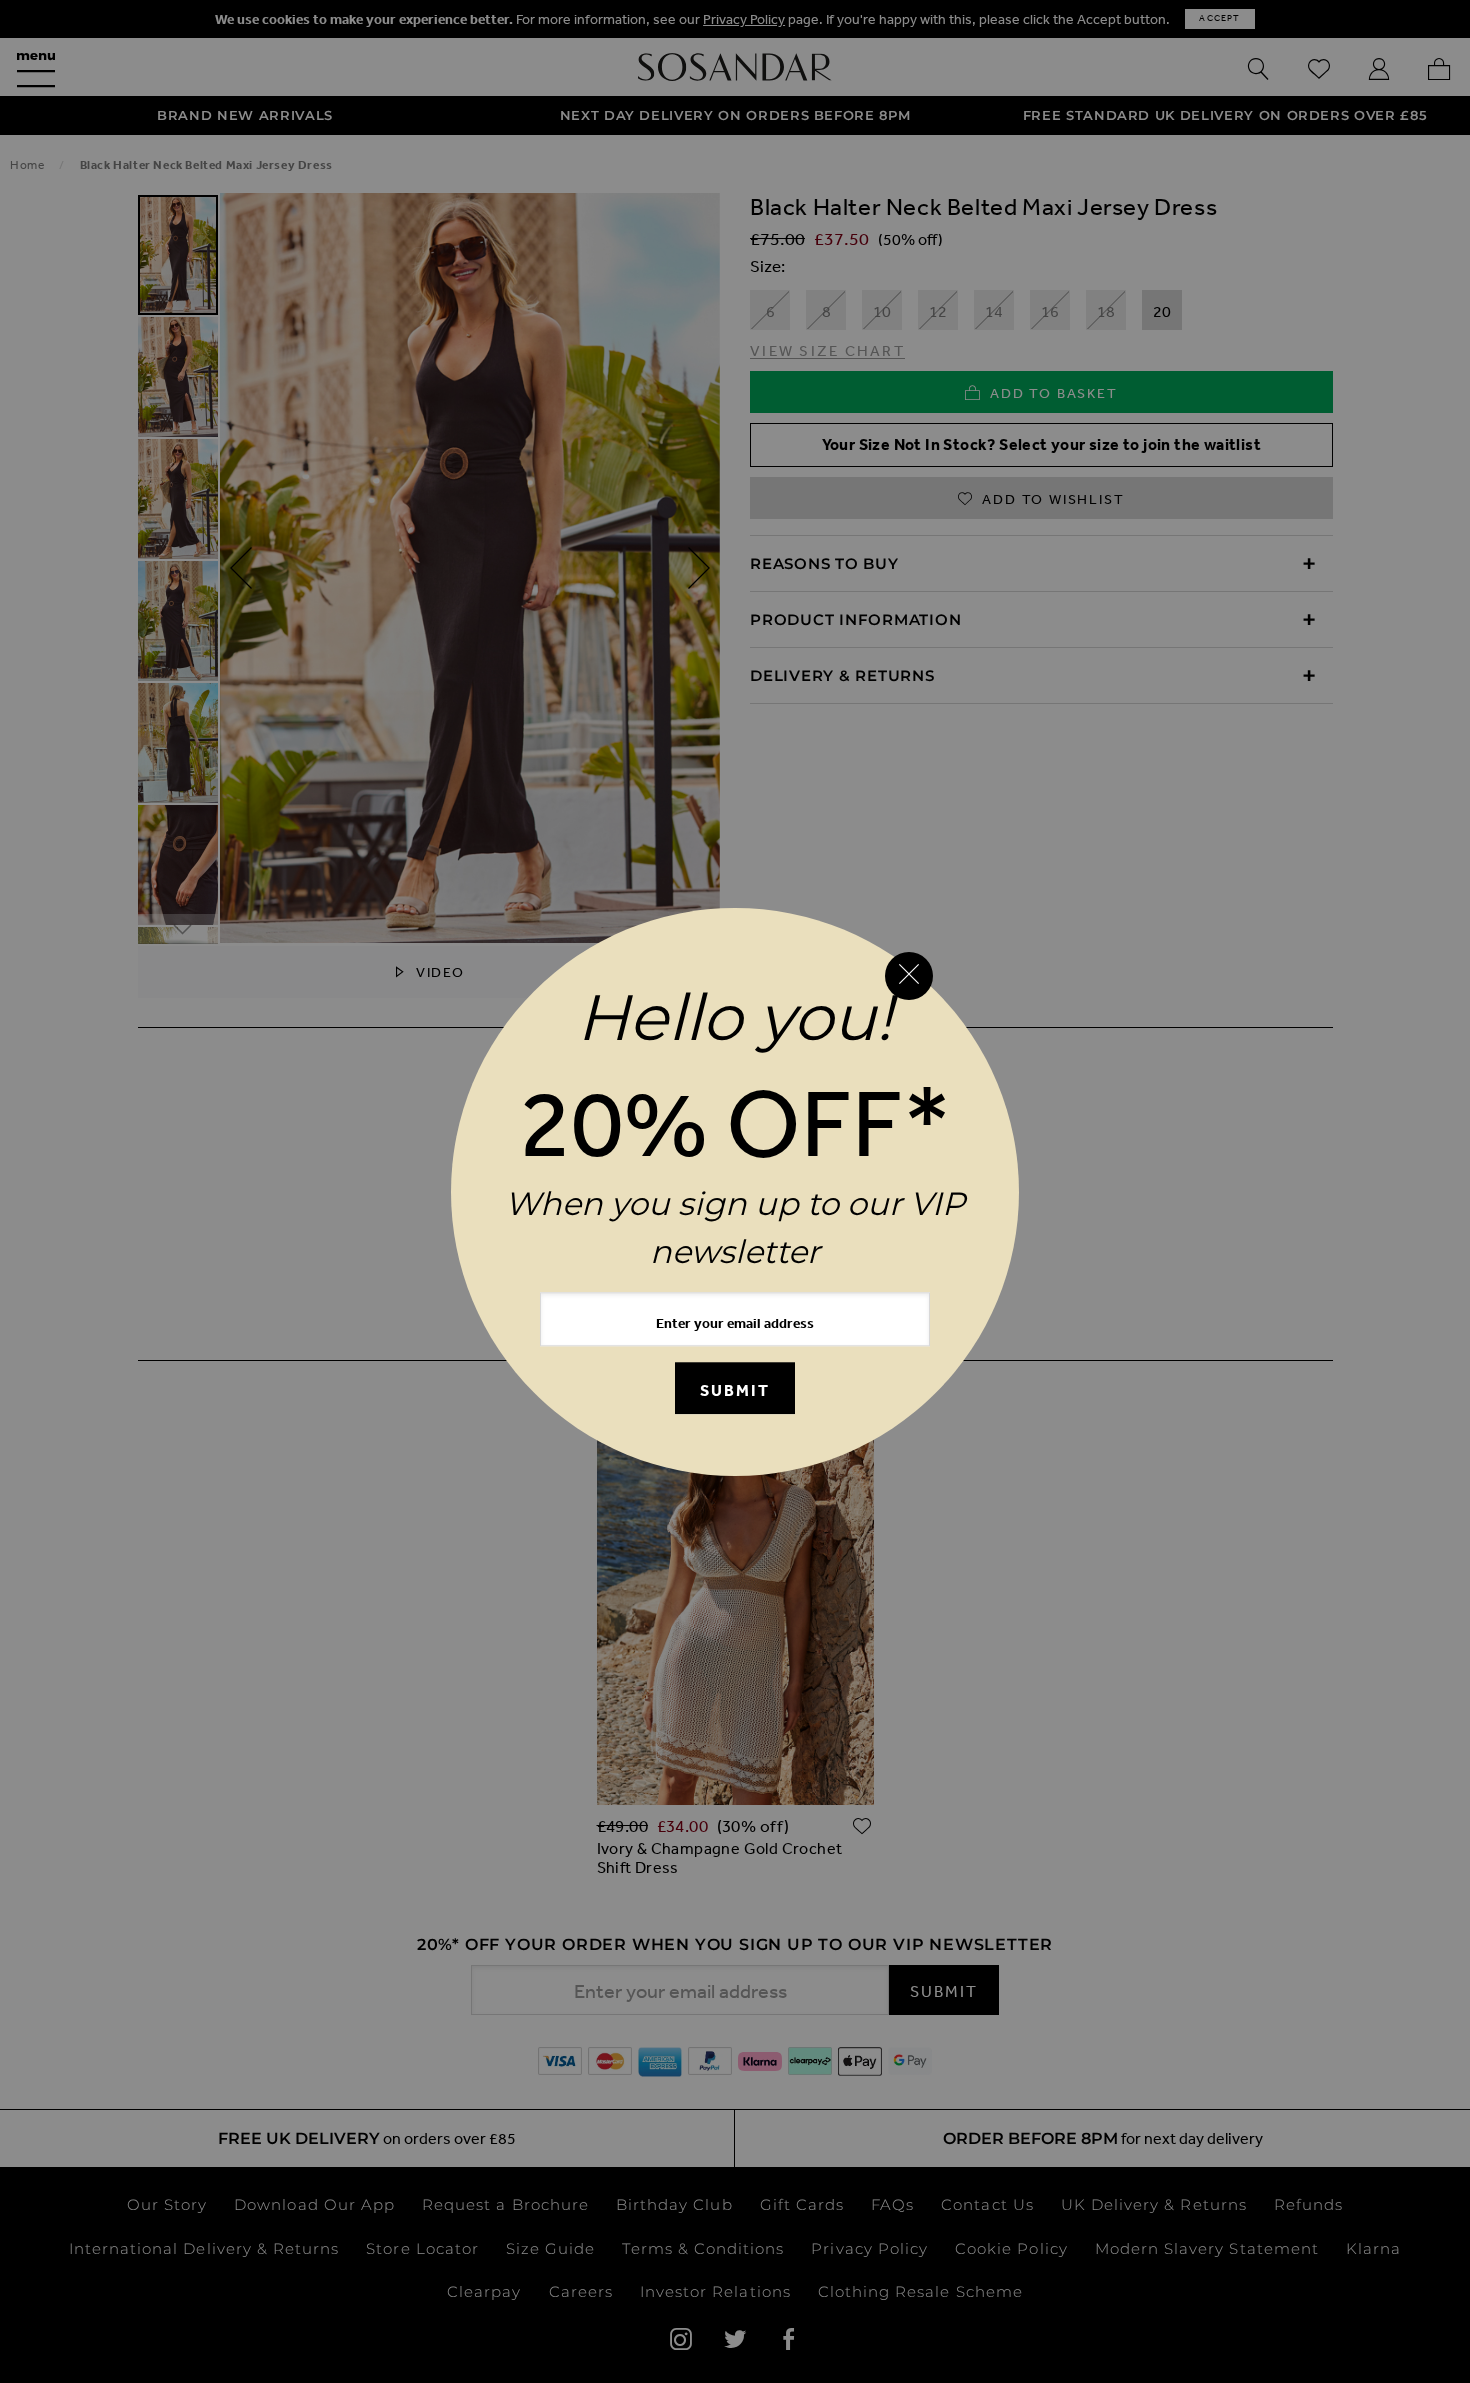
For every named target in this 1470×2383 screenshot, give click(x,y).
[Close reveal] (909, 976)
